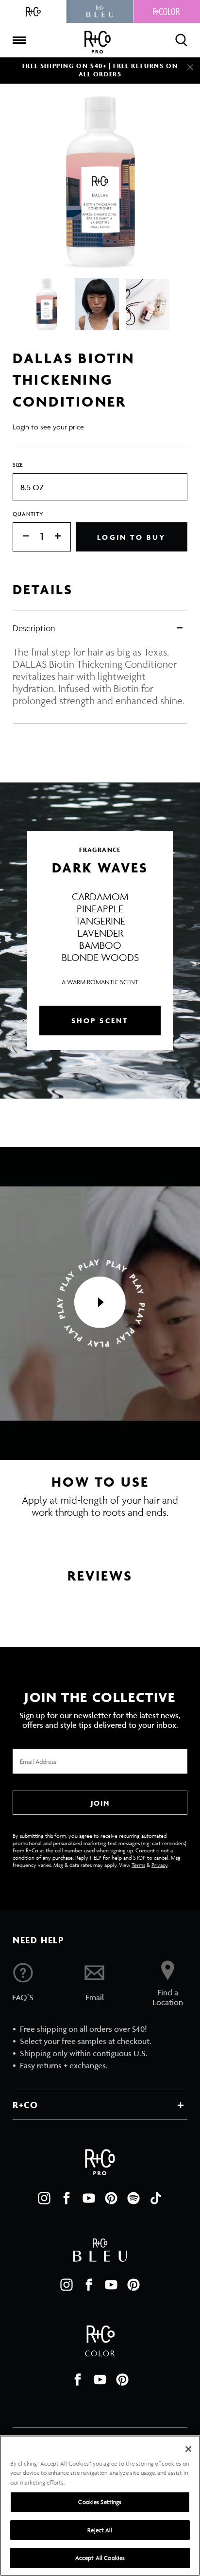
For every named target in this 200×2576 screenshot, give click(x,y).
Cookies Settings (100, 2502)
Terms (138, 1865)
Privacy (159, 1865)
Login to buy (131, 537)
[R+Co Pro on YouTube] (89, 2198)
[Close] (190, 67)
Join (100, 1803)
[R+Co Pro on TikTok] (156, 2198)
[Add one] (63, 537)
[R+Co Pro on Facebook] (67, 2198)
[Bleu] (100, 11)
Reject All (100, 2530)
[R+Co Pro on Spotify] (133, 2198)
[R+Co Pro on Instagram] (44, 2198)
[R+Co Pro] (98, 42)
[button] (100, 1303)
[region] (100, 2506)
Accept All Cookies (100, 2558)
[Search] (181, 40)
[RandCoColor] (167, 11)
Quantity (28, 514)
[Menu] (19, 40)
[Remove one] (21, 537)
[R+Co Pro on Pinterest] (111, 2198)
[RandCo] (33, 11)
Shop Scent (100, 1021)
